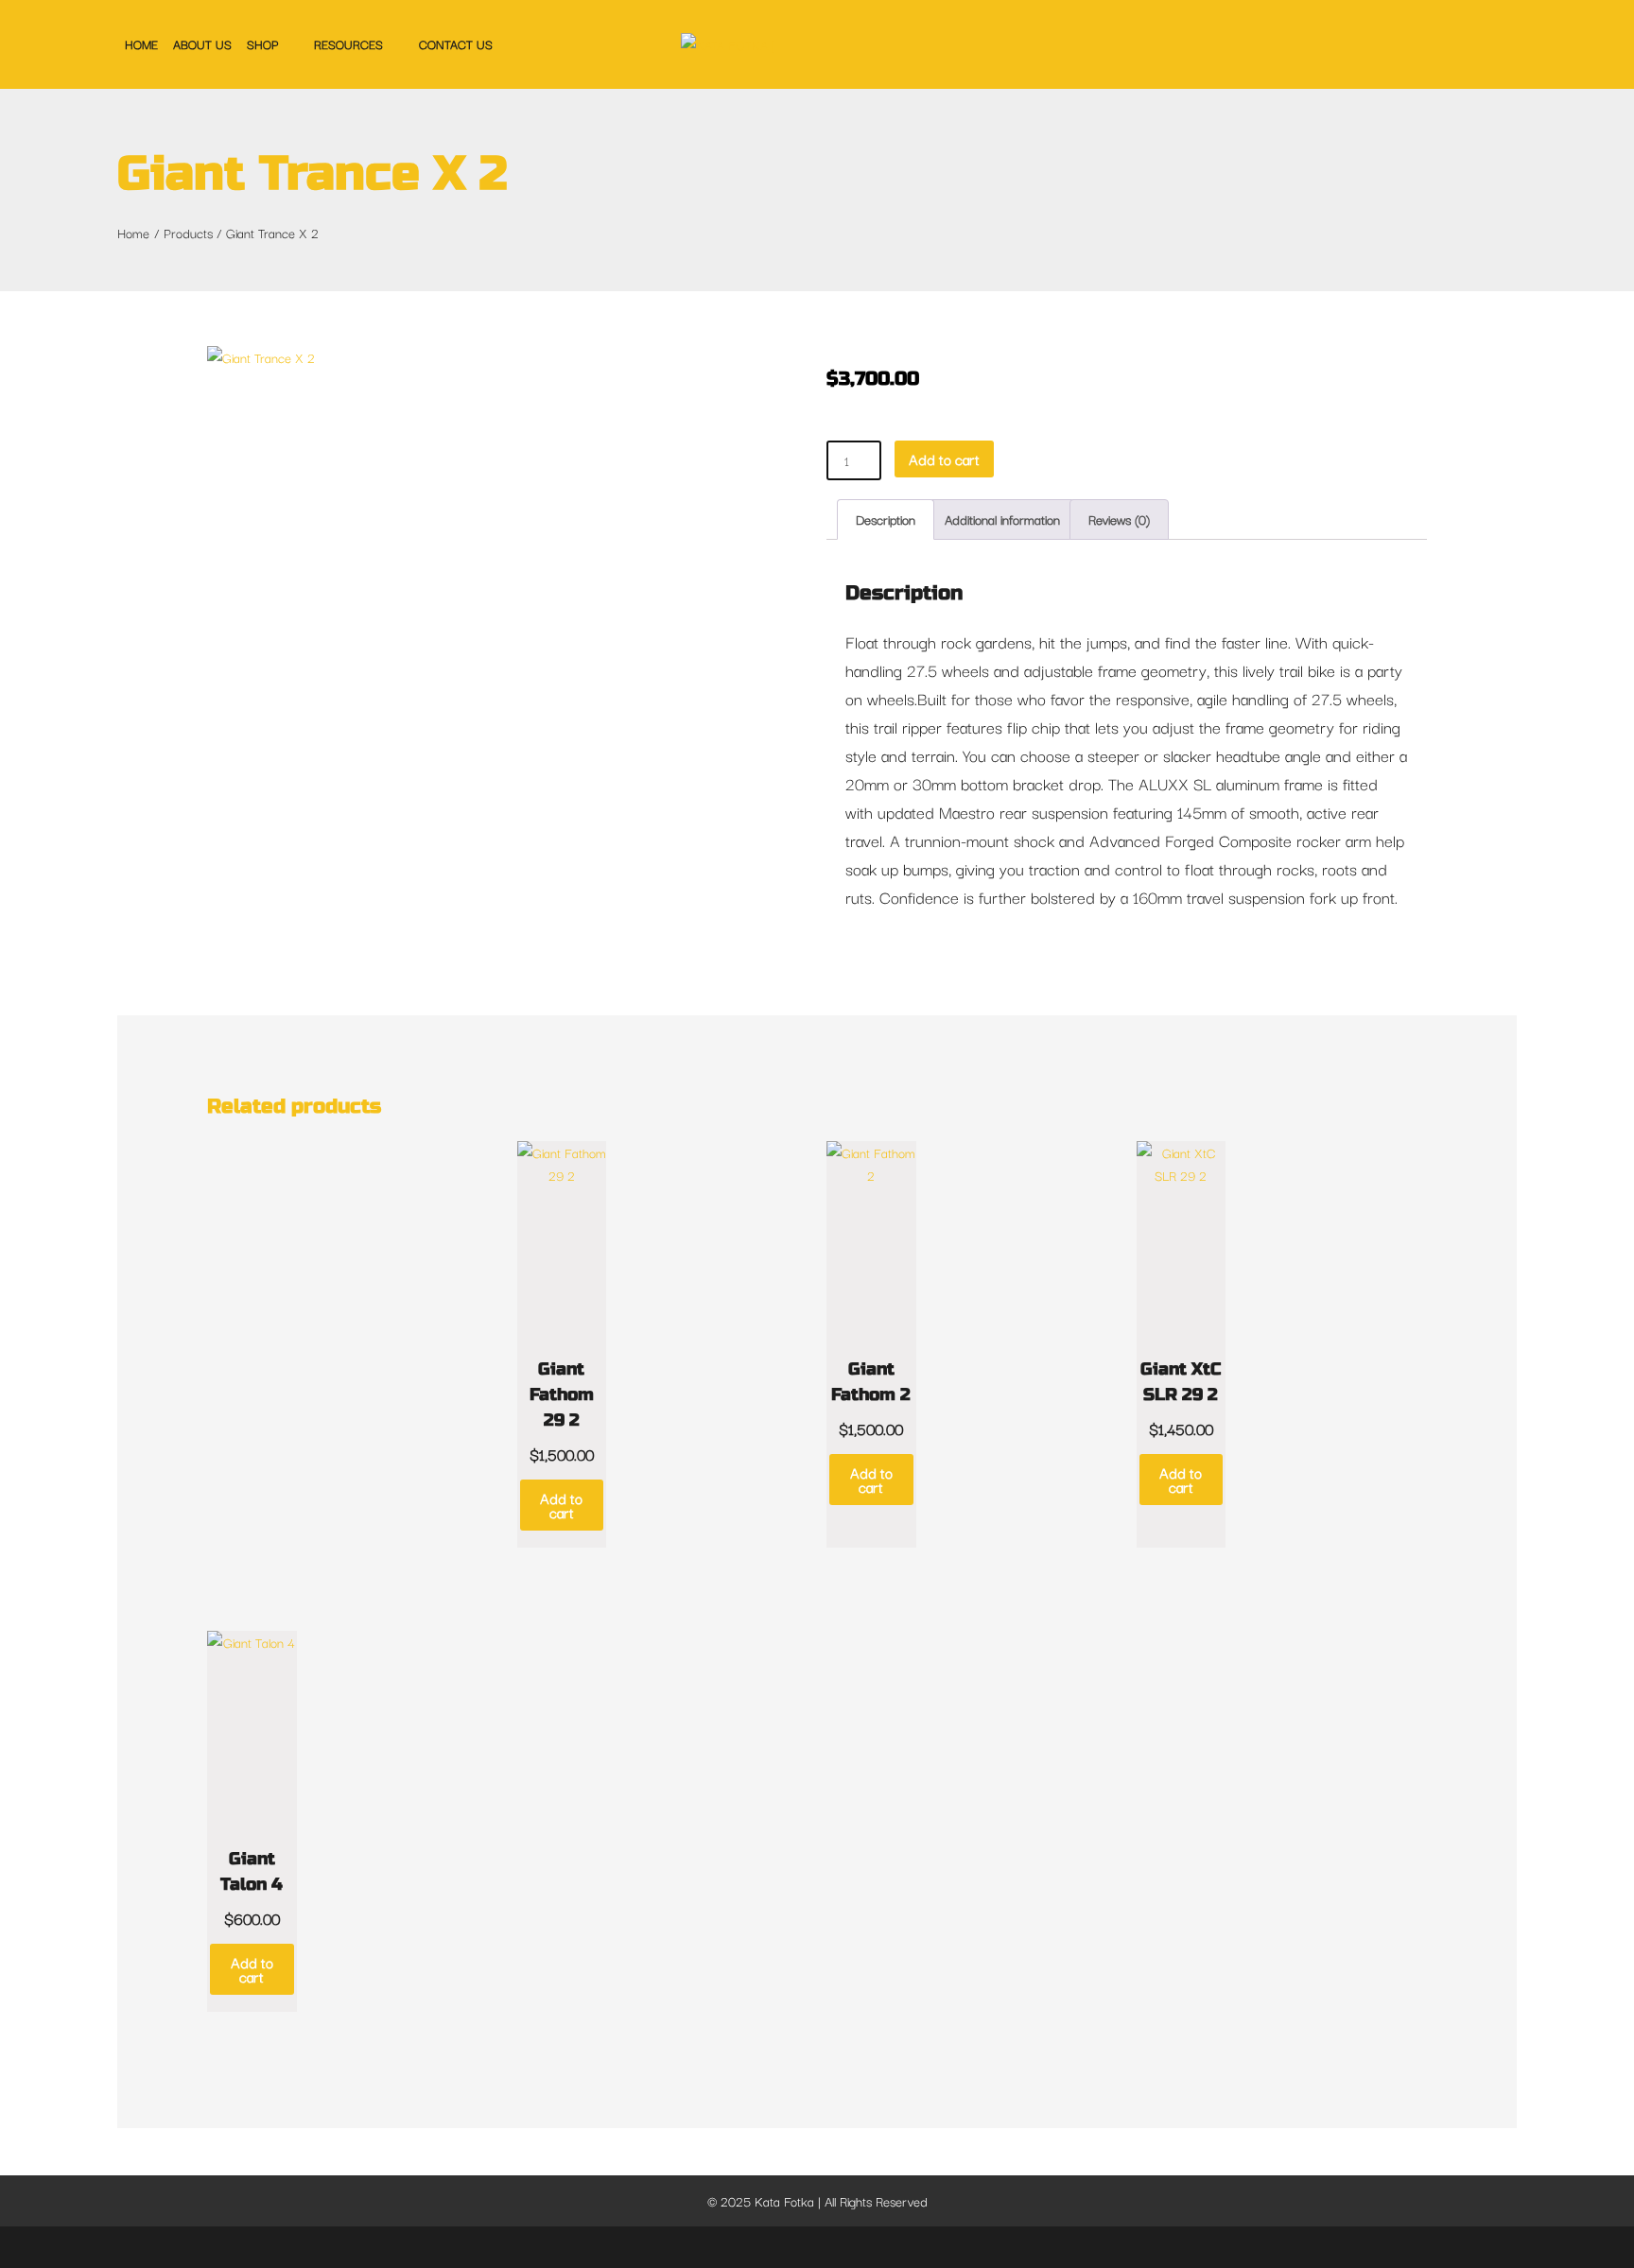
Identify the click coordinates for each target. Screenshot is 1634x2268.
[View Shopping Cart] (1507, 44)
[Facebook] (755, 2247)
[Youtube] (881, 2247)
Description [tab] (886, 519)
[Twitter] (787, 2247)
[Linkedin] (851, 2247)
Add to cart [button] (561, 1505)
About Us (202, 43)
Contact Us (456, 43)
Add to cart (944, 459)
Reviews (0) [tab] (1119, 519)
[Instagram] (819, 2247)
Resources (348, 43)
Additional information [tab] (1002, 519)
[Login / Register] (1476, 43)
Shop (262, 43)
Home (141, 43)
